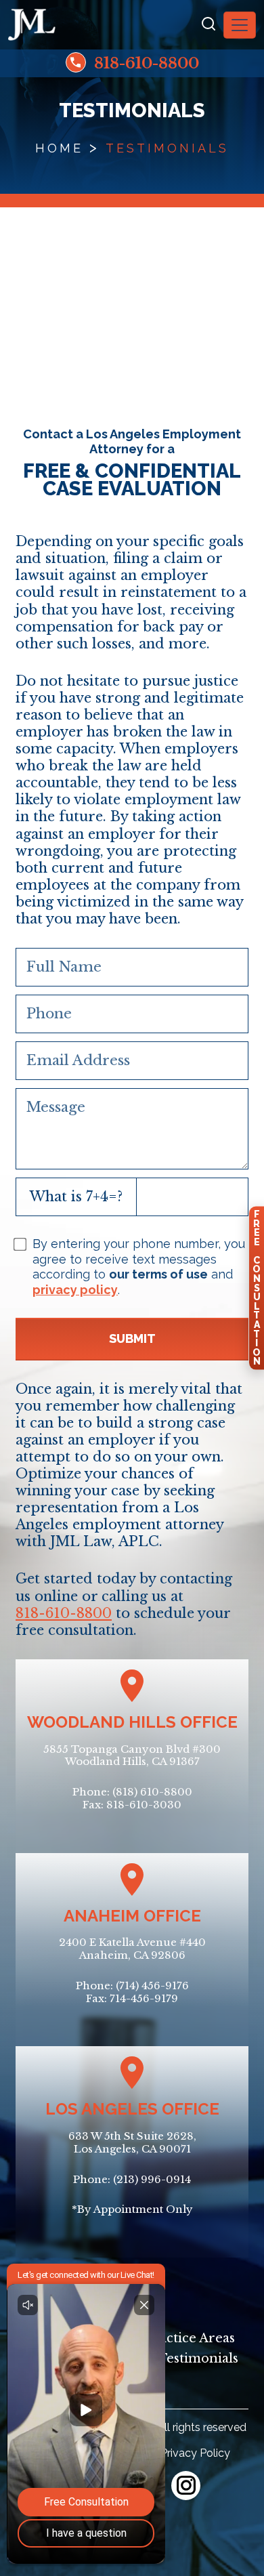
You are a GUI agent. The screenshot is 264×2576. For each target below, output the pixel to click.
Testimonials (198, 2359)
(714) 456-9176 (152, 1986)
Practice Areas (190, 2338)
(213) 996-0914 (152, 2179)
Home (59, 148)
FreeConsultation (257, 1288)
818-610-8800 (145, 63)
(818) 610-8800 (152, 1792)
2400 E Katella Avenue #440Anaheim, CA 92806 (132, 1949)
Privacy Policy (195, 2453)
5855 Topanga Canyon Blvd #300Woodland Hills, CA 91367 (132, 1756)
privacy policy (75, 1290)
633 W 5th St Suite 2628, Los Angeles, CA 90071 (132, 2142)
